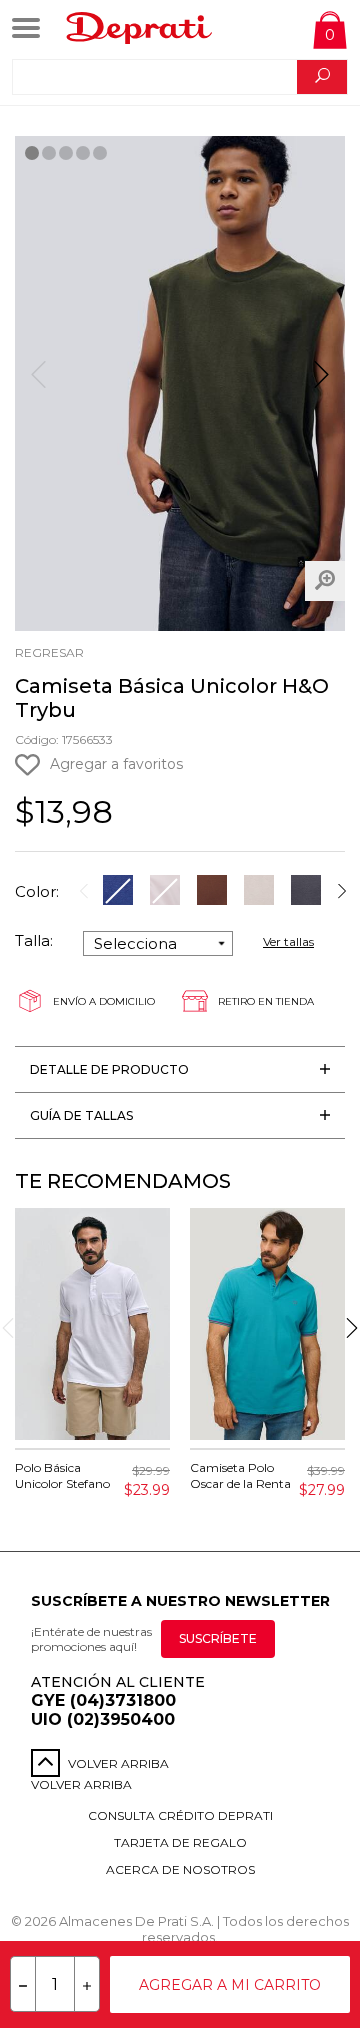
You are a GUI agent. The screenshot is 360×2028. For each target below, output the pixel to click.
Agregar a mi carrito (230, 1985)
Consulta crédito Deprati (180, 1815)
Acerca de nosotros (180, 1869)
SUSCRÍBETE (218, 1638)
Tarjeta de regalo (180, 1842)
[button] (321, 383)
